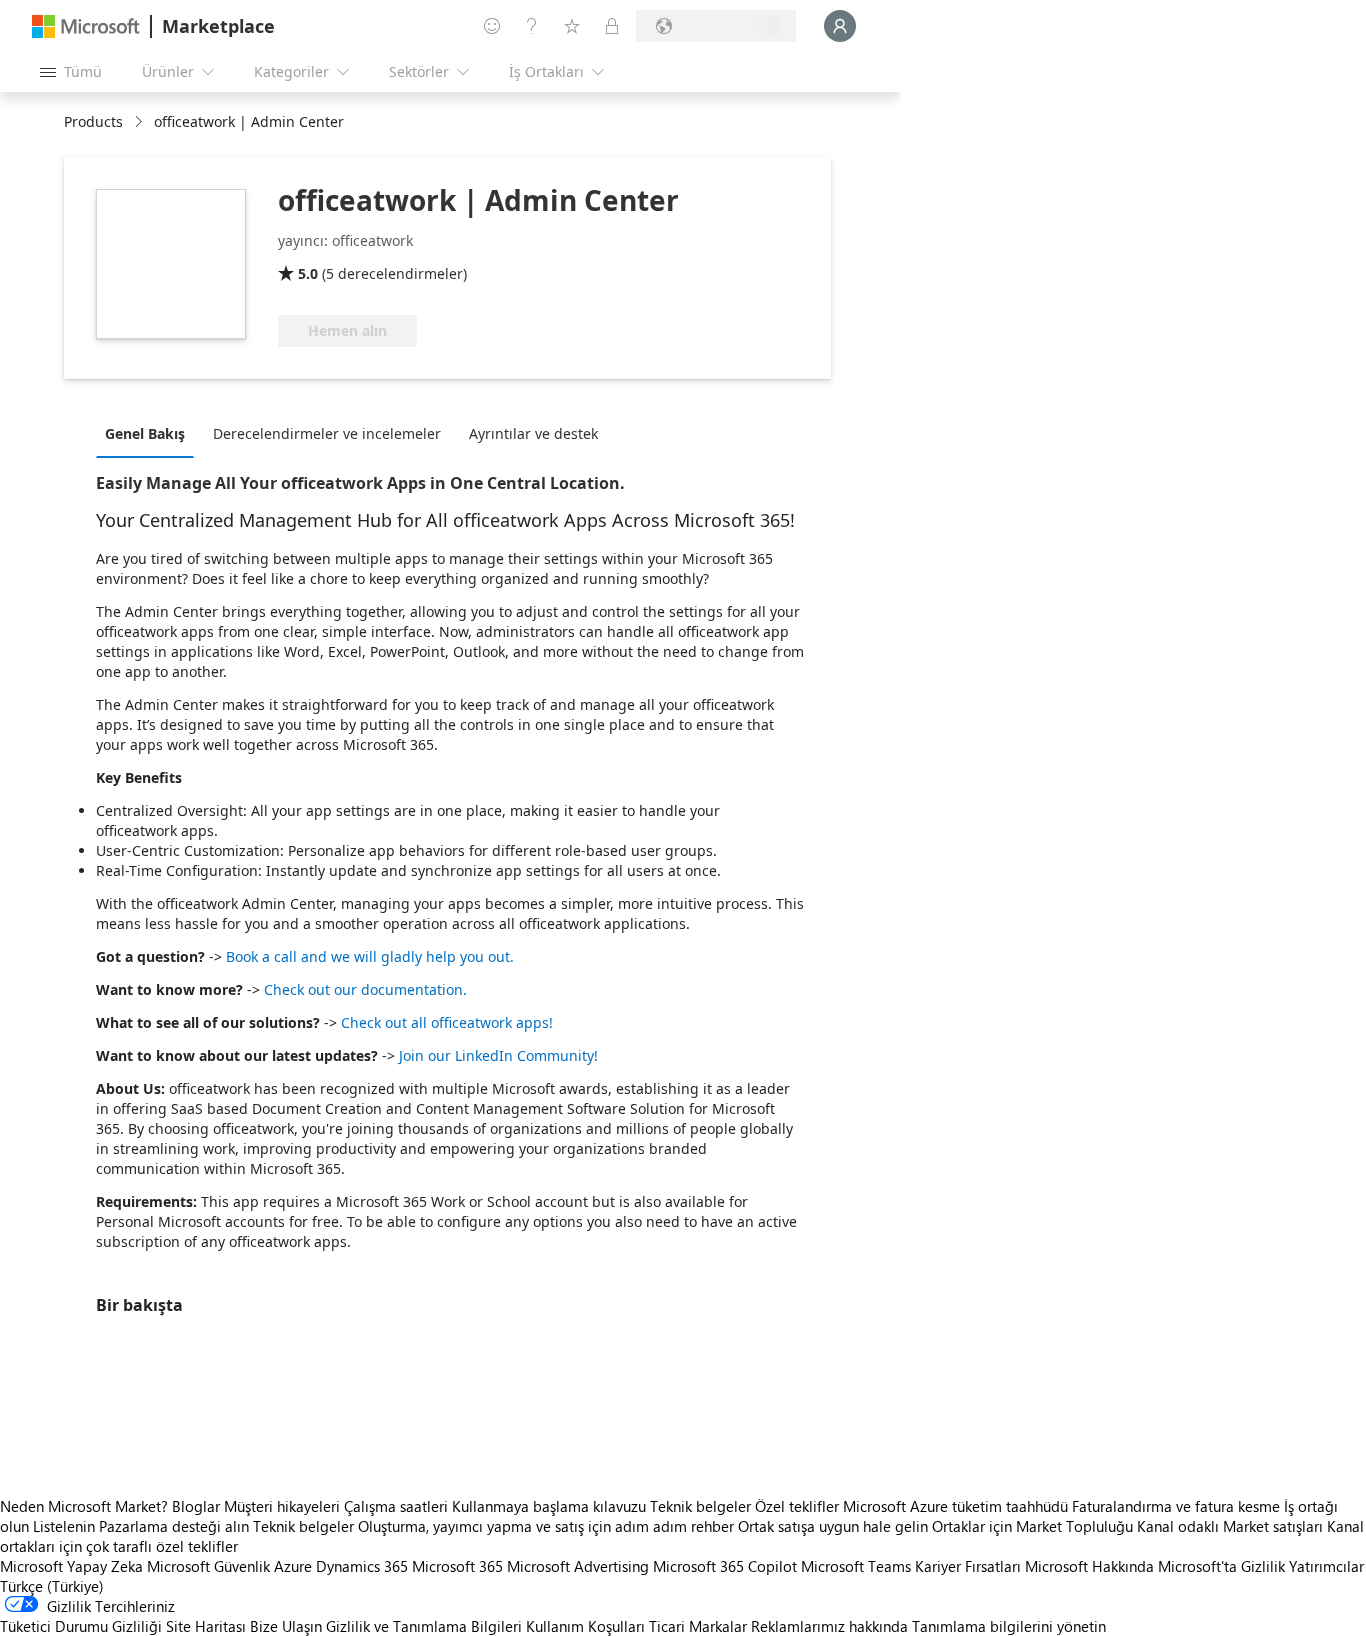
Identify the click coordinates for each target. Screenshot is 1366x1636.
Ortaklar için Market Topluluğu (1032, 1526)
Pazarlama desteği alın (174, 1526)
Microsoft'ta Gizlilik (1221, 1566)
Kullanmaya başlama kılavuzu (549, 1506)
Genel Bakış (145, 433)
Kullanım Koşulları (585, 1626)
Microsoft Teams (856, 1566)
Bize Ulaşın (286, 1626)
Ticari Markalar (698, 1626)
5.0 (308, 273)
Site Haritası (206, 1626)
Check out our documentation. (365, 989)
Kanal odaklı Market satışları (1230, 1526)
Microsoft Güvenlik (208, 1566)
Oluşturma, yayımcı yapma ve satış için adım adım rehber (546, 1526)
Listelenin (64, 1526)
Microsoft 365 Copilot (725, 1566)
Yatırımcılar (1326, 1566)
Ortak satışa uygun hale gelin (833, 1526)
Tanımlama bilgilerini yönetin (1009, 1626)
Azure (293, 1566)
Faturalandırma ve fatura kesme (1176, 1506)
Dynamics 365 (362, 1566)
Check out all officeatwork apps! (447, 1022)
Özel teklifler (797, 1506)
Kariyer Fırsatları (968, 1566)
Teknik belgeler (700, 1506)
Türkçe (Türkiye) (52, 1586)
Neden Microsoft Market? (84, 1506)
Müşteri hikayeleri (282, 1506)
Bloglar (196, 1506)
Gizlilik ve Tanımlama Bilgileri (424, 1626)
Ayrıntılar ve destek (533, 433)
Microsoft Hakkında (1089, 1566)
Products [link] (93, 121)
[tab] (150, 433)
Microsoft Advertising (578, 1566)
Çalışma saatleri (396, 1506)
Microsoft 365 (457, 1566)
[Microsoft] (86, 26)
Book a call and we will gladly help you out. (370, 956)
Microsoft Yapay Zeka (71, 1566)
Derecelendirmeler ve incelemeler (327, 433)
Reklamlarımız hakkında (829, 1626)
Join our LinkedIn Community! (498, 1055)
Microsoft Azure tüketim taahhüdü (957, 1506)
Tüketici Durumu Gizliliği (81, 1626)
